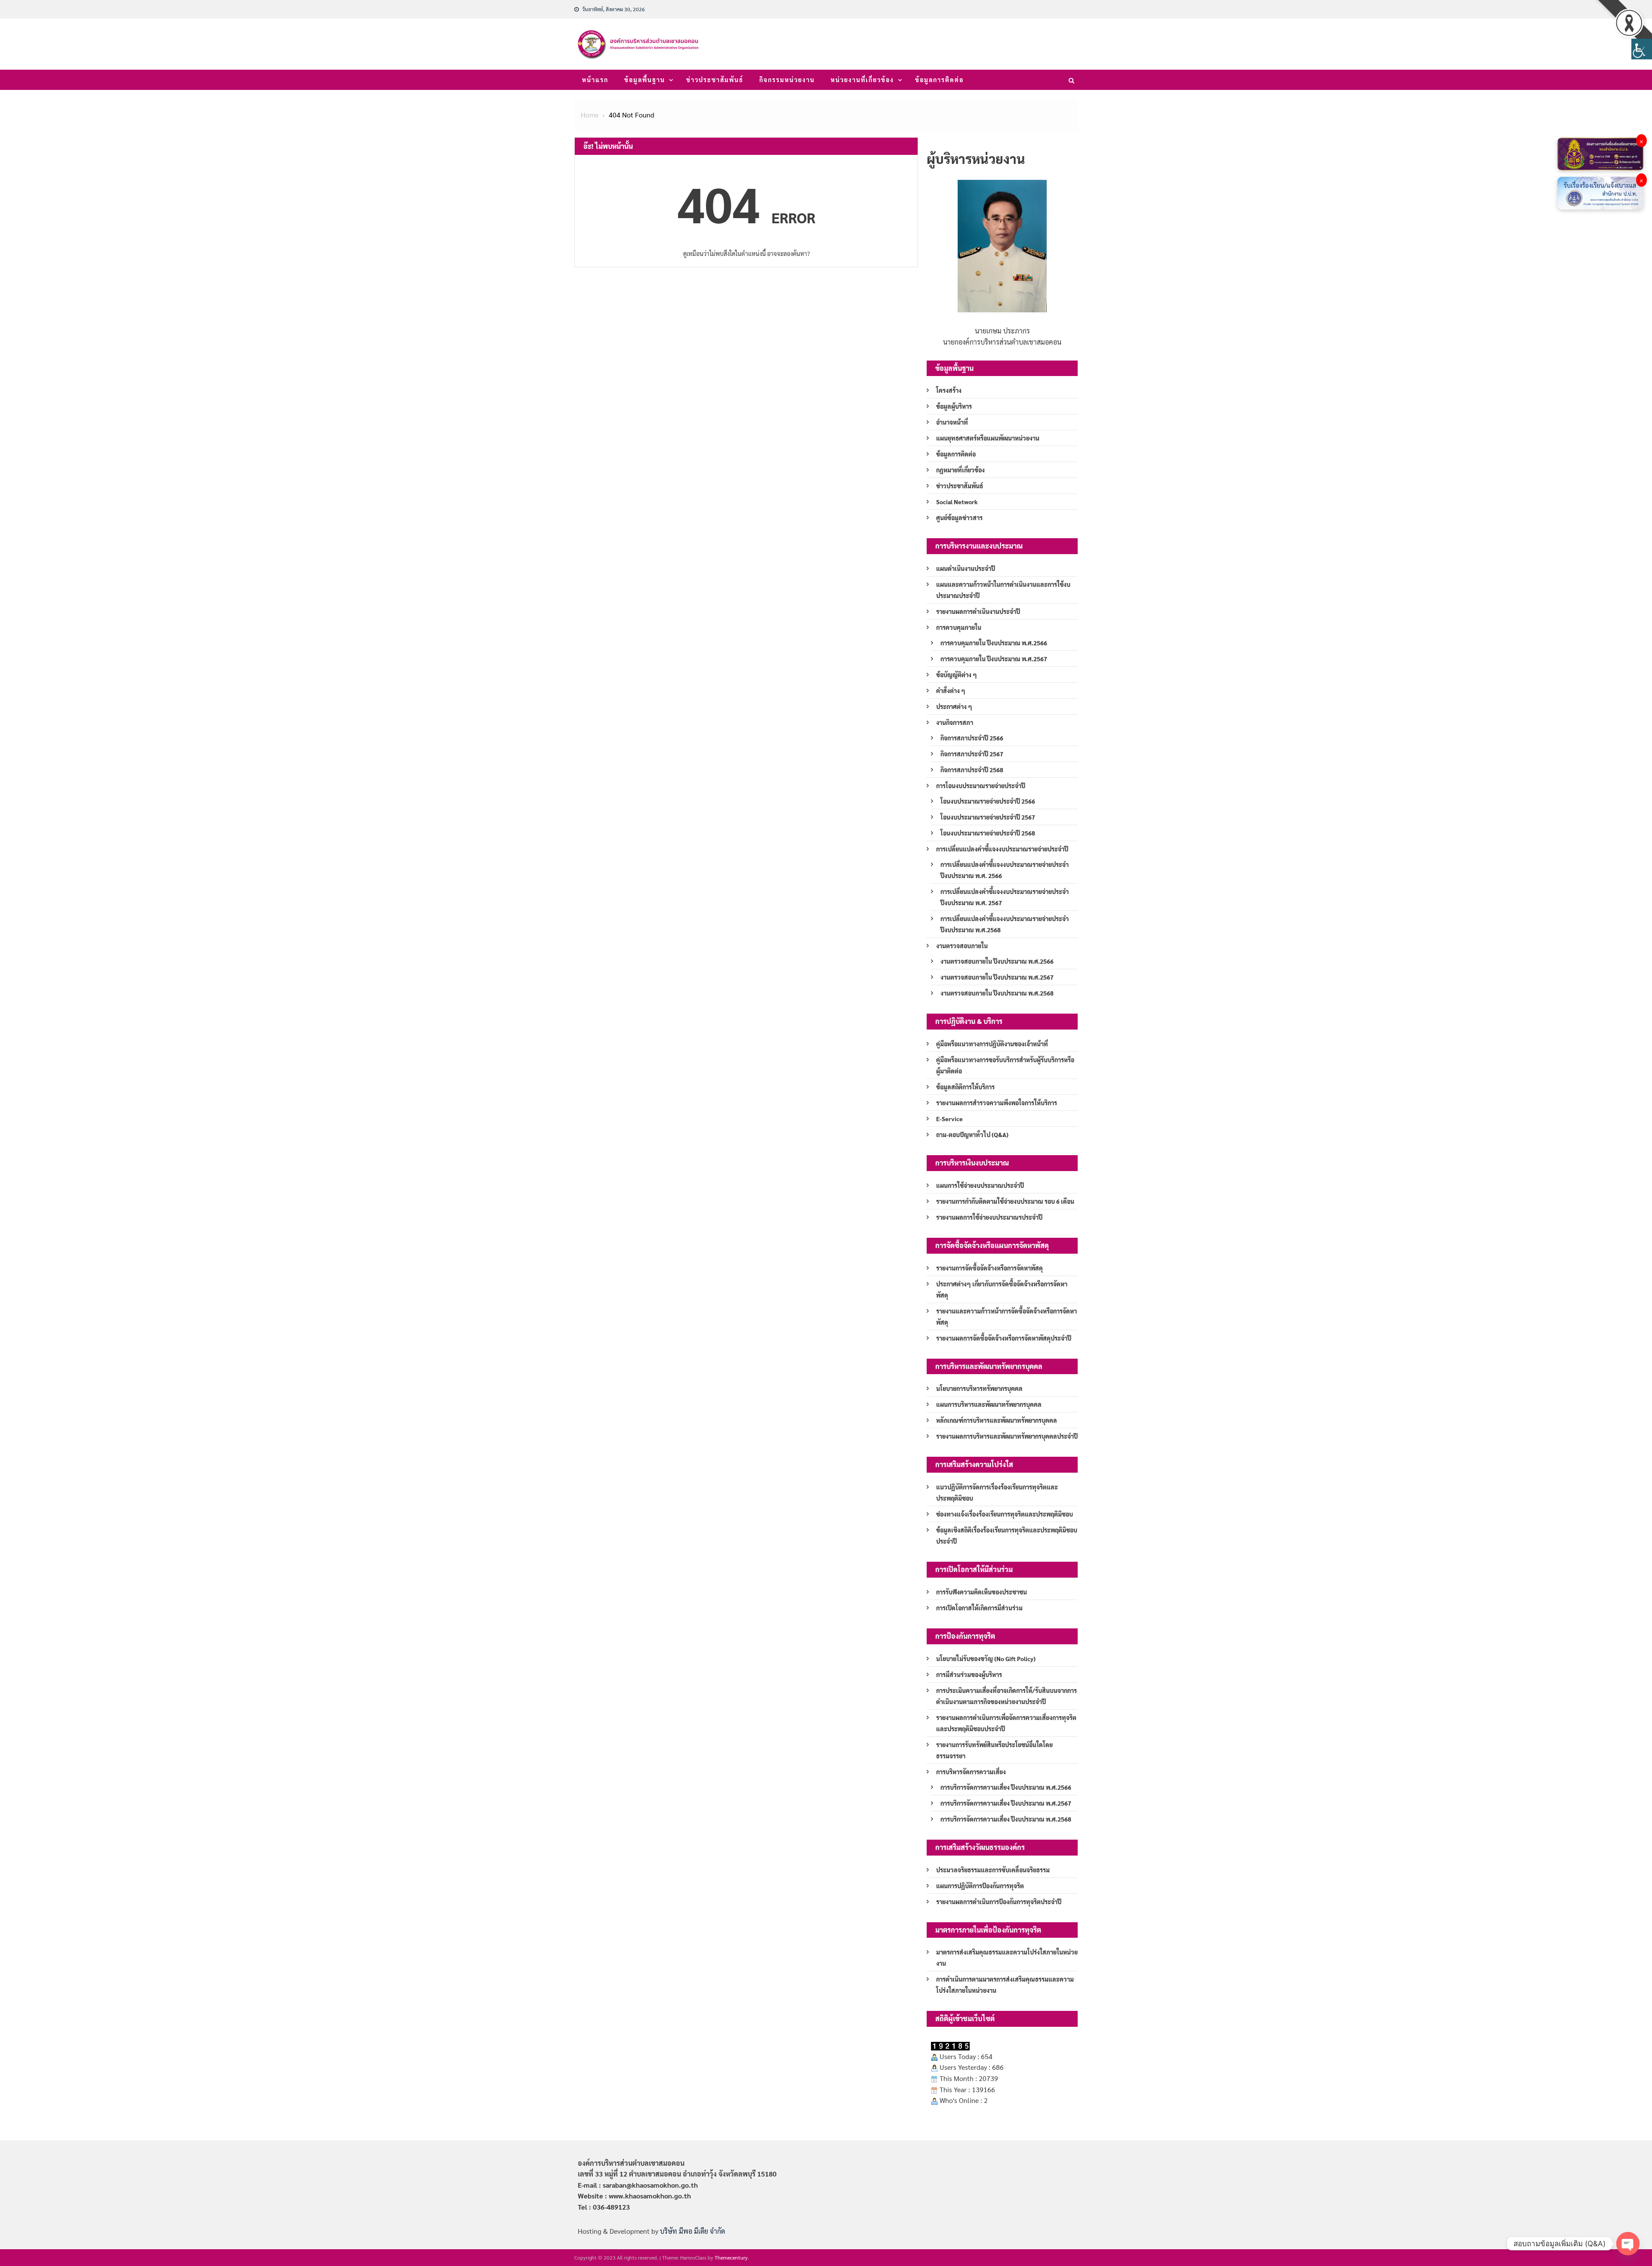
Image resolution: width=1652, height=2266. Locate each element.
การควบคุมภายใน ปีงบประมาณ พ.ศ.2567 (994, 659)
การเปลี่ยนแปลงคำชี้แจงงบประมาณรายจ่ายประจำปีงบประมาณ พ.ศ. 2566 (1005, 870)
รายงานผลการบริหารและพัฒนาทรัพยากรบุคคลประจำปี (1007, 1436)
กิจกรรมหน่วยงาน (787, 80)
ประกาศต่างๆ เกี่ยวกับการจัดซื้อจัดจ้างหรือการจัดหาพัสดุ (1002, 1289)
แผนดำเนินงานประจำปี (966, 568)
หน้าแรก (595, 80)
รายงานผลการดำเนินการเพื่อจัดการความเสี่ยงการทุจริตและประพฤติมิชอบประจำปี (1006, 1723)
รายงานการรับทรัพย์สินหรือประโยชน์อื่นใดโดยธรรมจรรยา (994, 1750)
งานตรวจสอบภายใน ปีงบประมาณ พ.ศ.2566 (997, 961)
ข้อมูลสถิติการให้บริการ (965, 1087)
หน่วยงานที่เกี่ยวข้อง (862, 80)
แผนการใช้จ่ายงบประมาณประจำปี (980, 1185)
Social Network (957, 502)
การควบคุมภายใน (959, 627)
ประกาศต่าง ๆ (954, 706)
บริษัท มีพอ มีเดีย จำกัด (692, 2231)
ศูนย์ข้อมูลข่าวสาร (959, 518)
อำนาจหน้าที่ (952, 422)
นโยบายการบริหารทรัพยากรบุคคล (979, 1388)
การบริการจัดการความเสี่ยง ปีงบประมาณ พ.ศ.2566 (1006, 1787)
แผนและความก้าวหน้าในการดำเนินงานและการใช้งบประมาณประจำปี (1003, 590)
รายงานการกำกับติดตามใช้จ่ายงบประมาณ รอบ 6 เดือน (1005, 1201)
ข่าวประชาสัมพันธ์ (715, 80)
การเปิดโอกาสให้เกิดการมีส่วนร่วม (979, 1608)
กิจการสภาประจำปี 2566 (972, 738)
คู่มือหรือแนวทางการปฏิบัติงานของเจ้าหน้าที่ (992, 1044)
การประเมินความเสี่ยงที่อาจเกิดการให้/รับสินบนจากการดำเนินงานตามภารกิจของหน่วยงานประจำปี (1006, 1696)
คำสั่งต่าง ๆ (951, 691)
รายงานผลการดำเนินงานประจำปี (978, 611)
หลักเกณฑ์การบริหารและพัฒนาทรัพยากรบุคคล (997, 1420)
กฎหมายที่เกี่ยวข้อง (960, 470)
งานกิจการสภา (955, 722)
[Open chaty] (1628, 2244)
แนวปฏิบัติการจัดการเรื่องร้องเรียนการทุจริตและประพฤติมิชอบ (997, 1492)
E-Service (949, 1119)
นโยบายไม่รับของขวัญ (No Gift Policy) (986, 1659)
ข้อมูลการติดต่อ (939, 80)
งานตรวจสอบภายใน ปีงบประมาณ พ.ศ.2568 (997, 993)
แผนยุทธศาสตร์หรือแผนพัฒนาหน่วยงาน (988, 438)
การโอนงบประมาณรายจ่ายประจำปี (981, 786)
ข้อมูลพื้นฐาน (645, 80)
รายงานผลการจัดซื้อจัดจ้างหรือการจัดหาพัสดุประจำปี (1004, 1338)
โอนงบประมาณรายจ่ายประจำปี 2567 (988, 817)
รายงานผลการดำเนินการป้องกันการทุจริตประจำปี (999, 1902)
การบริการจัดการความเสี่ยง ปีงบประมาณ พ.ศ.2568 (1006, 1819)
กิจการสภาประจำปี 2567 (972, 754)
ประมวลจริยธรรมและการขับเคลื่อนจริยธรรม (993, 1870)
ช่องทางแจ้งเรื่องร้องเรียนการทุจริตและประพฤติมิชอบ (1005, 1514)
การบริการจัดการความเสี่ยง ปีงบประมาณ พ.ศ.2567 (1006, 1803)
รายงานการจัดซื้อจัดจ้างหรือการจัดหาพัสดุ (989, 1268)
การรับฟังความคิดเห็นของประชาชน (982, 1592)
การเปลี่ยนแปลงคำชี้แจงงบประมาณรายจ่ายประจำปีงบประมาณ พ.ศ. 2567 (1005, 897)
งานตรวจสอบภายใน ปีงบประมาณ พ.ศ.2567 (997, 977)
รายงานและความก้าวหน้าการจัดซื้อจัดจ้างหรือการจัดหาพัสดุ (1006, 1316)
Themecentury (731, 2257)
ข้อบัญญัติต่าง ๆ (957, 675)
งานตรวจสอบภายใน (962, 946)
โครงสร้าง (949, 390)
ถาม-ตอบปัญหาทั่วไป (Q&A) (972, 1135)
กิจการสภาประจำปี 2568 (972, 770)
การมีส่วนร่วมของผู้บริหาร (969, 1674)
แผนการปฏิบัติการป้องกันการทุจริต (980, 1886)
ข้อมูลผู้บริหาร (954, 406)
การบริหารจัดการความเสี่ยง (971, 1772)
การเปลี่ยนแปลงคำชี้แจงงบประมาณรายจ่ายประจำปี (1002, 849)
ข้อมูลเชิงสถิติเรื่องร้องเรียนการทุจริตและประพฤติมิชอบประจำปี (1007, 1535)
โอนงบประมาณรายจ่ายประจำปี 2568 (988, 833)
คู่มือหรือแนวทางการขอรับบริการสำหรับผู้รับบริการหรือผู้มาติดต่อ (1005, 1065)
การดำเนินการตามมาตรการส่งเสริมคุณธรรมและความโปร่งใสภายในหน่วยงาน (1005, 1985)
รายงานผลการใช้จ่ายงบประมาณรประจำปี (989, 1217)
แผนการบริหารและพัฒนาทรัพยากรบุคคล (989, 1404)
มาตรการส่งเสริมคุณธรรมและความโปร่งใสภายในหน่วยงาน (1007, 1958)
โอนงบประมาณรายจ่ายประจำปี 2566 (988, 801)
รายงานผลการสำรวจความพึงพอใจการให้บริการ (997, 1103)
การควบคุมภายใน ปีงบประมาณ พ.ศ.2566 (994, 643)
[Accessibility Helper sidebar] (1642, 49)
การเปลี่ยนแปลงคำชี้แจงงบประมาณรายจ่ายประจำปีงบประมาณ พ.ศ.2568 (1005, 924)
